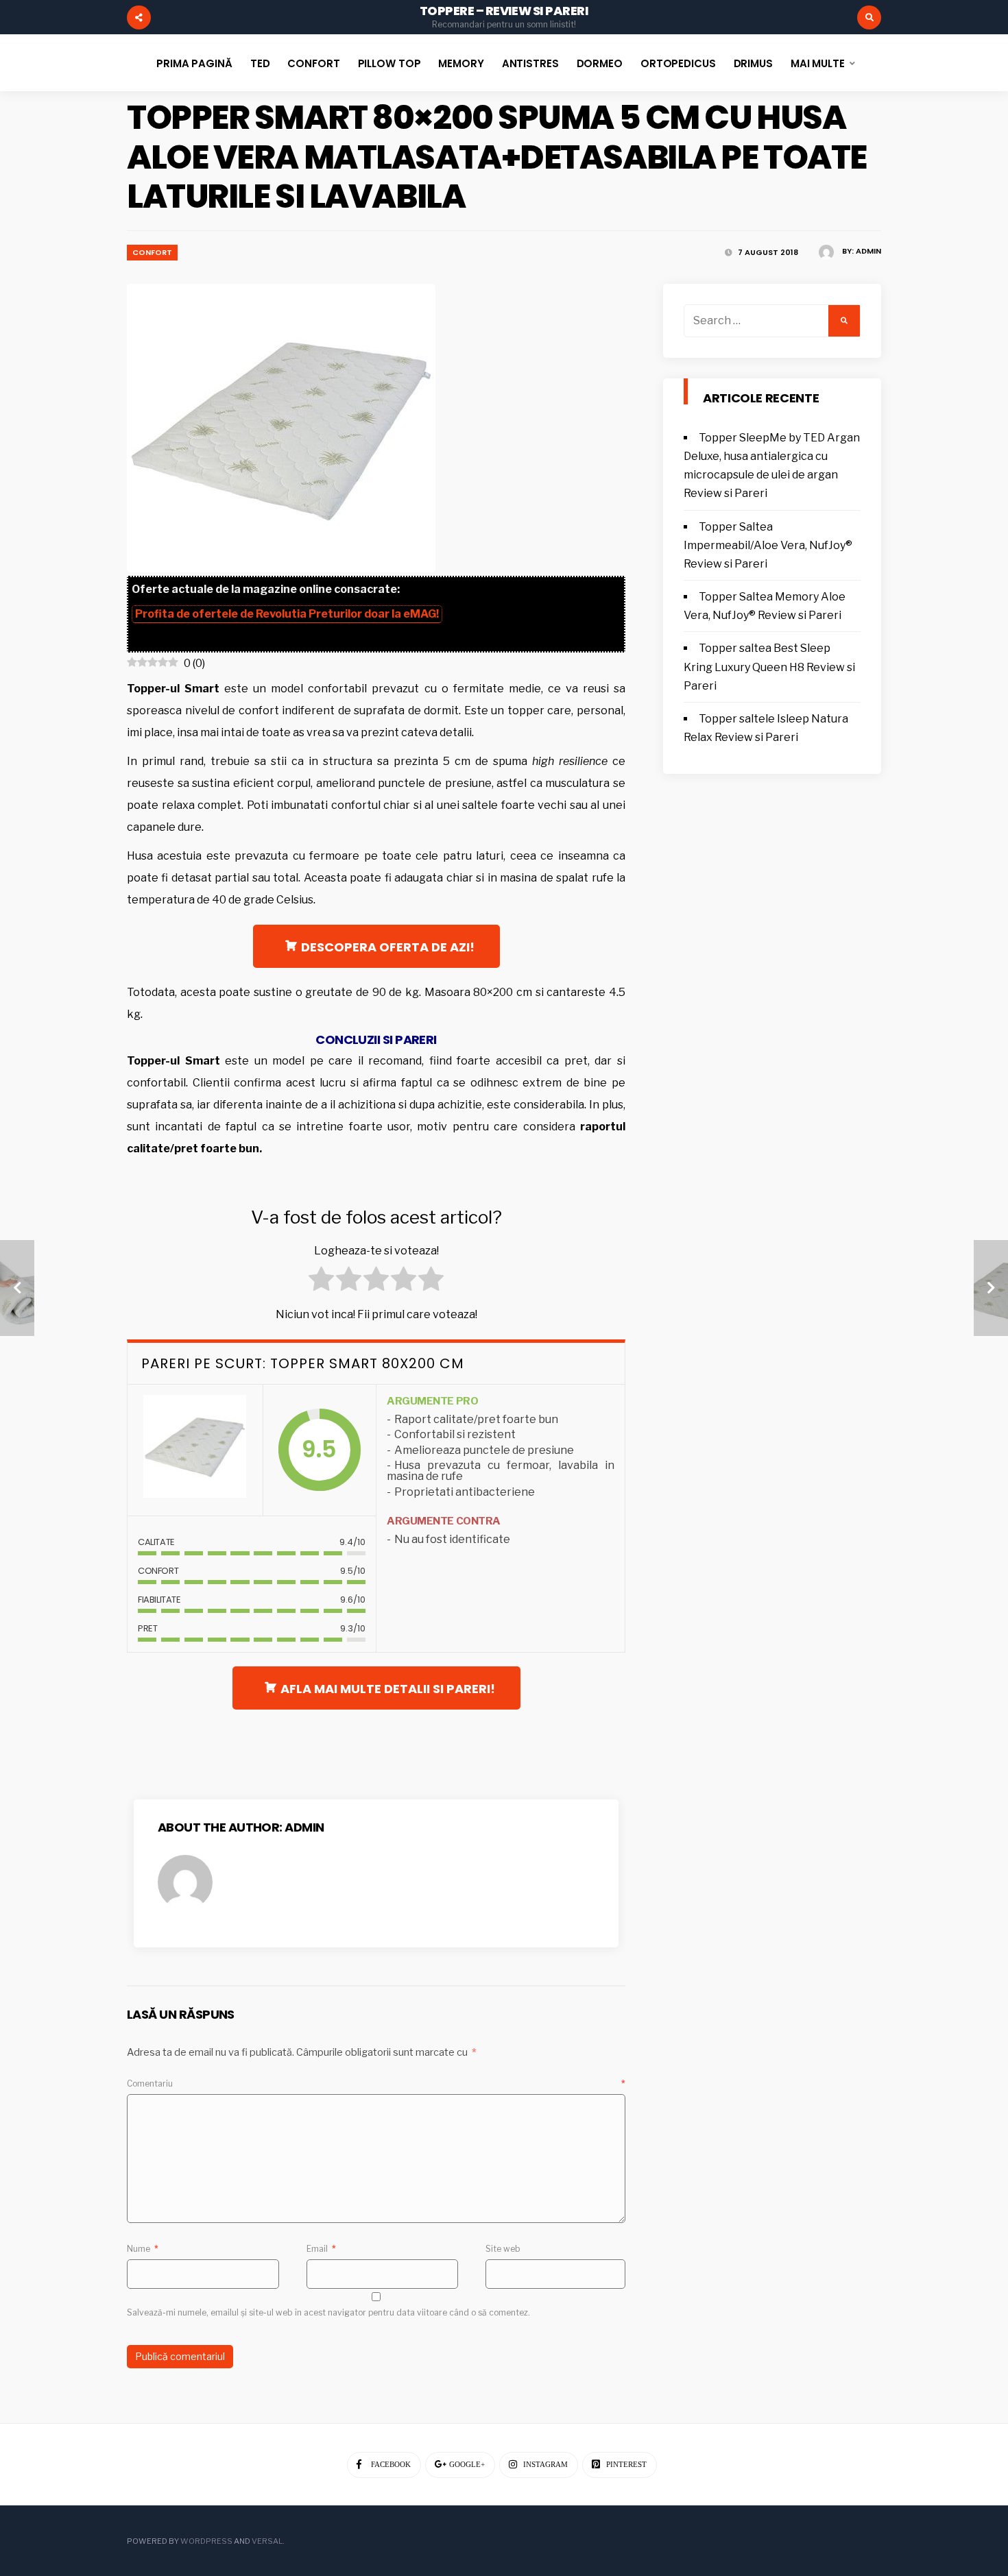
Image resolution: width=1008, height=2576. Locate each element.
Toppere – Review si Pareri (504, 11)
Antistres (530, 63)
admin (868, 251)
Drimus (753, 63)
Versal (267, 2541)
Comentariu (376, 2083)
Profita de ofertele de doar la (287, 614)
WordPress (206, 2541)
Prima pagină (194, 63)
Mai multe (818, 63)
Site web (503, 2249)
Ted (260, 63)
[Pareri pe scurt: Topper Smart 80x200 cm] (195, 1450)
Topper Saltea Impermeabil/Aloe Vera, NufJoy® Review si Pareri (768, 545)
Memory (461, 63)
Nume (143, 2249)
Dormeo (600, 63)
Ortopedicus (678, 63)
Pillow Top (389, 63)
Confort (313, 63)
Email (321, 2249)
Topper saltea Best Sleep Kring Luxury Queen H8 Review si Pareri (769, 667)
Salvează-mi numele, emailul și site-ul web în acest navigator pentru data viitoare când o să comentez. (328, 2312)
